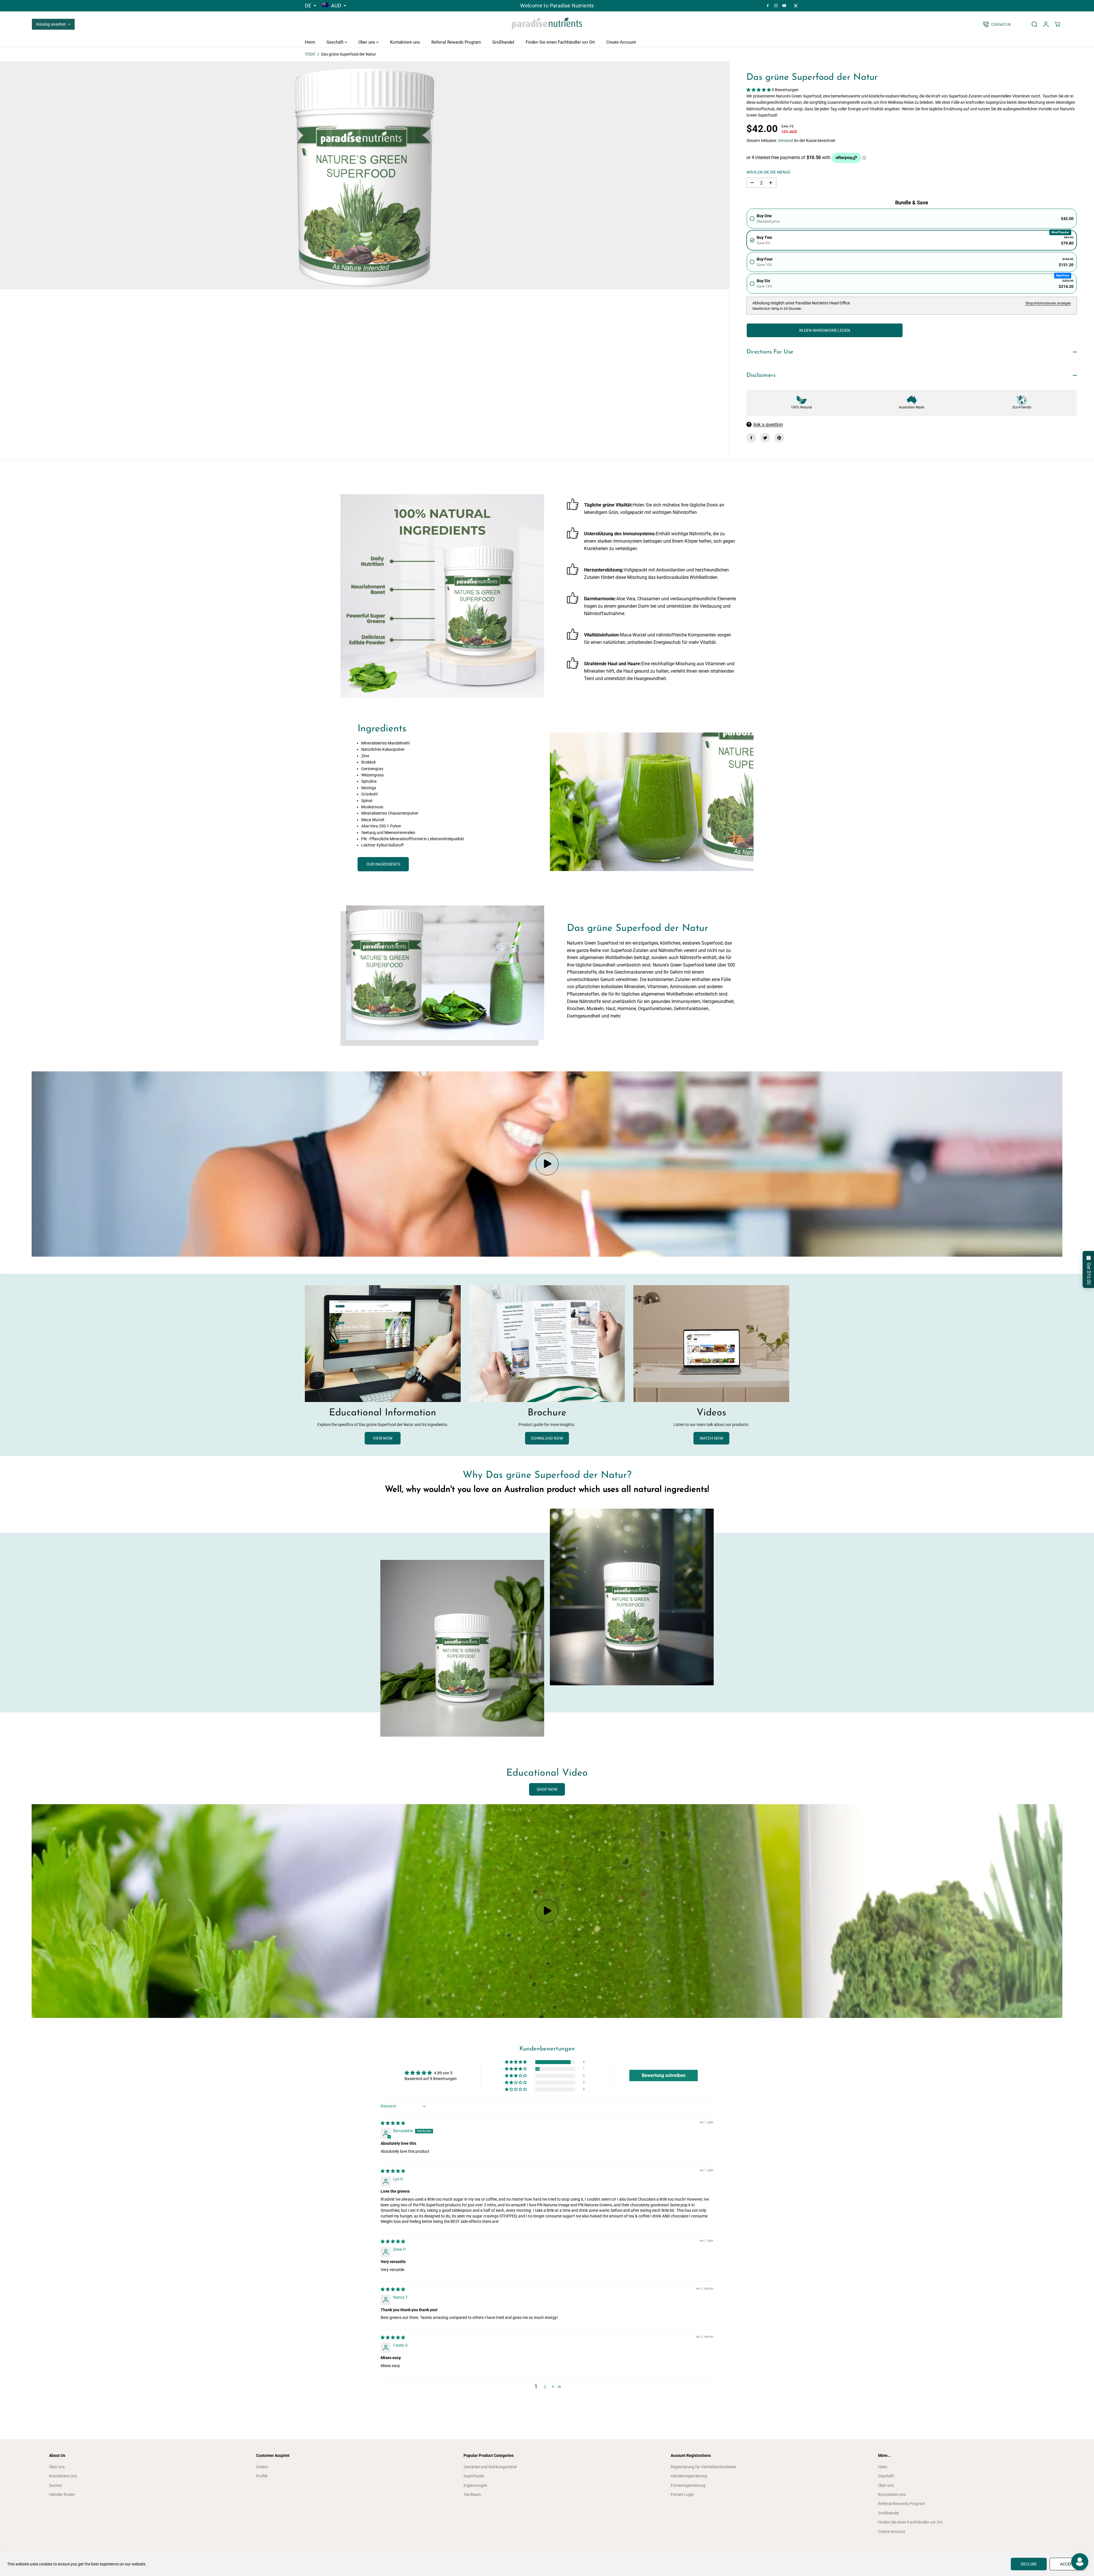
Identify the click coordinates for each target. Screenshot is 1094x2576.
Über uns (367, 42)
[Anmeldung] (1046, 24)
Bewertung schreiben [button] (664, 2075)
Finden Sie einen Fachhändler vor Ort (560, 42)
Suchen (56, 2485)
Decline (1029, 2564)
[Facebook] (768, 6)
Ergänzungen (475, 2485)
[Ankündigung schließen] (796, 6)
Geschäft (336, 42)
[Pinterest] (779, 438)
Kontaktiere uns (405, 42)
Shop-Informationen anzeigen (1048, 303)
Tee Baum (472, 2494)
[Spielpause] (547, 1164)
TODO (310, 54)
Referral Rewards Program (456, 42)
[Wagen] (1057, 24)
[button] (759, 90)
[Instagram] (776, 6)
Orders (262, 2467)
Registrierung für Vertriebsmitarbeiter (704, 2467)
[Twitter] (765, 438)
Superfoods (474, 2476)
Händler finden (62, 2494)
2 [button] (545, 2387)
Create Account (621, 42)
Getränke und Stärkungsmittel (490, 2467)
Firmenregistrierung (688, 2485)
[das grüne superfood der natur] (365, 175)
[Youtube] (784, 6)
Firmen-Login (682, 2494)
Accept (1068, 2564)
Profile (262, 2476)
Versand (785, 141)
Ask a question (768, 425)
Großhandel (503, 42)
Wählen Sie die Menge (769, 172)
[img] (393, 2123)
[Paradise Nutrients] (547, 24)
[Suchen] (1034, 24)
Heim (310, 42)
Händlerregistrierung (689, 2476)
